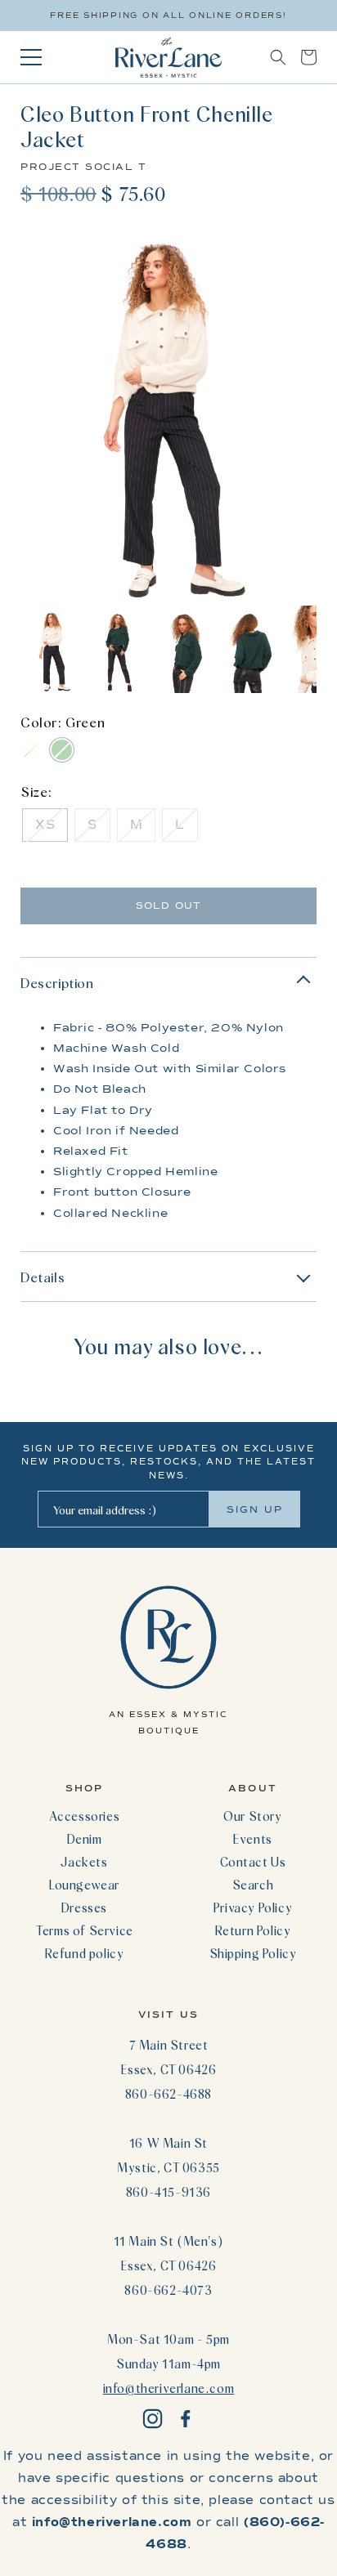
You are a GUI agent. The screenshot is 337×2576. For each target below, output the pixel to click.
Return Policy (253, 1930)
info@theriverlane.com (169, 2388)
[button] (278, 57)
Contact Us (253, 1862)
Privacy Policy (253, 1907)
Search (253, 1885)
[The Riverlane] (168, 57)
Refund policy (85, 1953)
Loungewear (84, 1885)
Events (253, 1839)
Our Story (252, 1816)
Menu (31, 57)
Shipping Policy (253, 1953)
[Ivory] (32, 750)
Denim (85, 1839)
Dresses (84, 1907)
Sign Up (255, 1509)
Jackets (84, 1862)
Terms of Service (84, 1930)
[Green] (62, 750)
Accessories (85, 1816)
